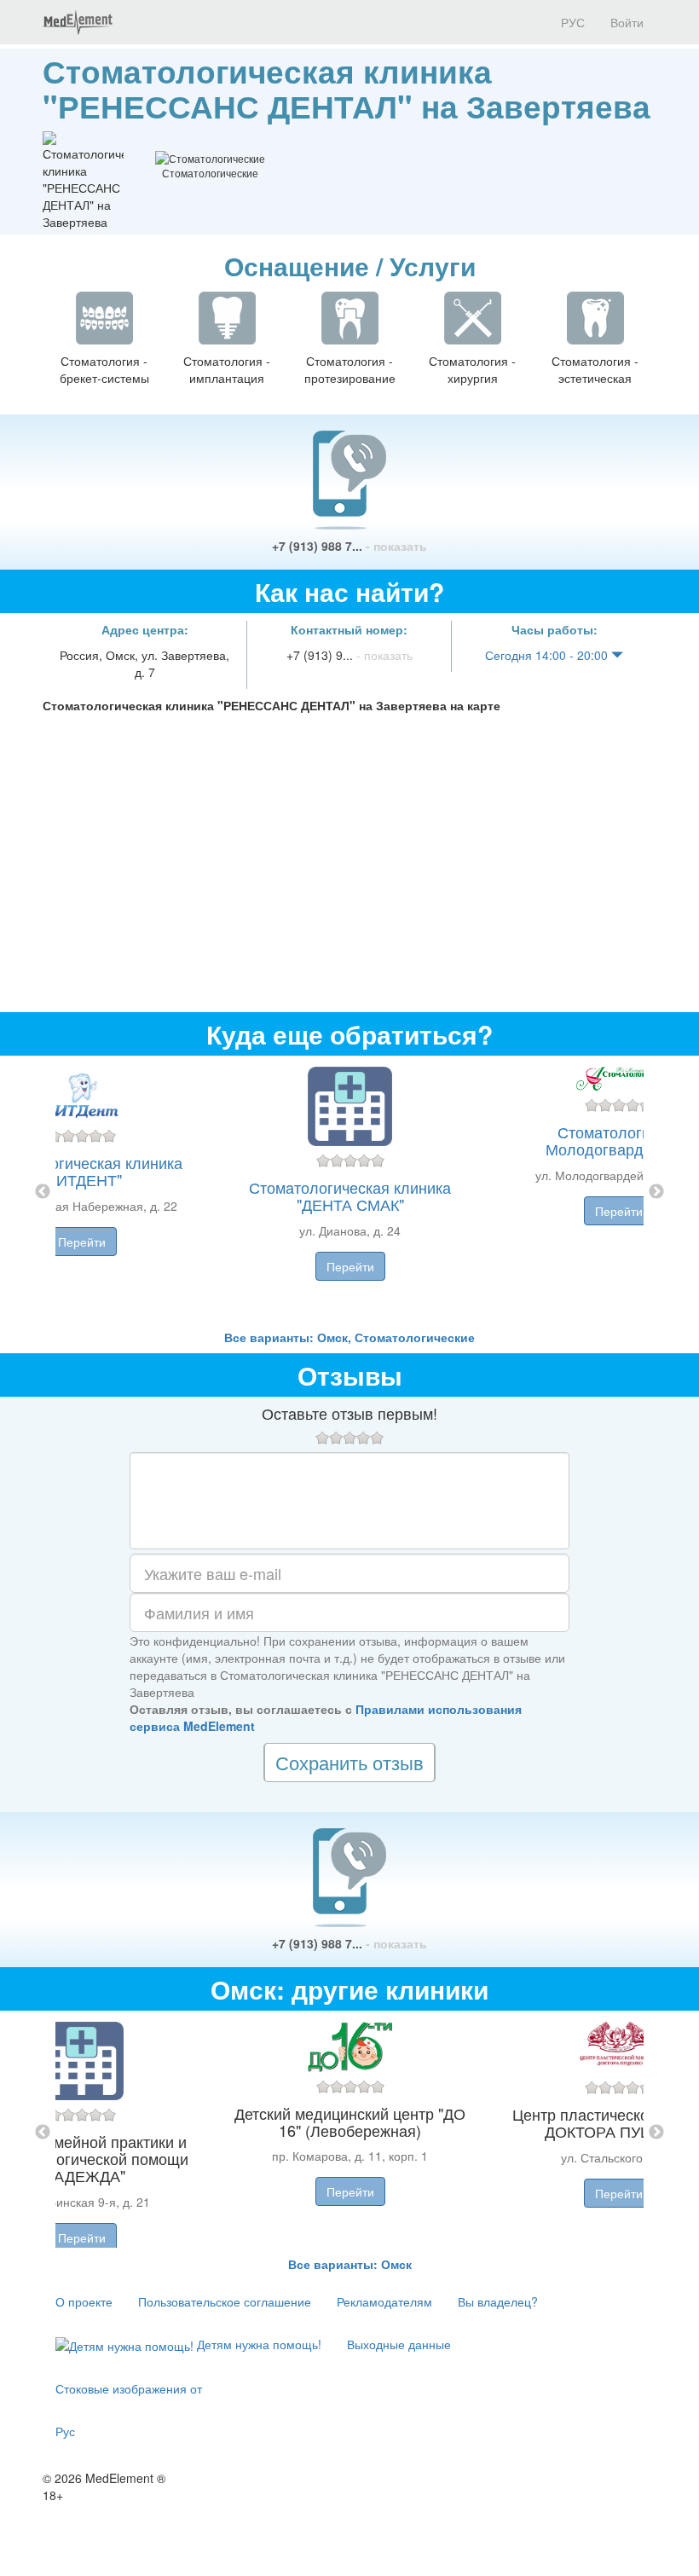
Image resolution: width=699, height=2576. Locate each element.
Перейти (82, 1242)
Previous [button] (43, 1192)
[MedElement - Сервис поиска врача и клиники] (78, 22)
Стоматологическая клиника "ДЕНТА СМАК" (350, 1195)
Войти (627, 22)
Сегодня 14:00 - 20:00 (548, 655)
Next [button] (656, 1192)
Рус (65, 2431)
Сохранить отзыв (349, 1762)
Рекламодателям (384, 2301)
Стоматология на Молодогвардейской (619, 1140)
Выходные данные (399, 2344)
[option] (350, 1192)
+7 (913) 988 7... (349, 546)
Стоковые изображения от (129, 2388)
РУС (571, 22)
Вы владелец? (498, 2301)
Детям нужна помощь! (257, 2344)
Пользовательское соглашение (225, 2301)
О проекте (84, 2301)
